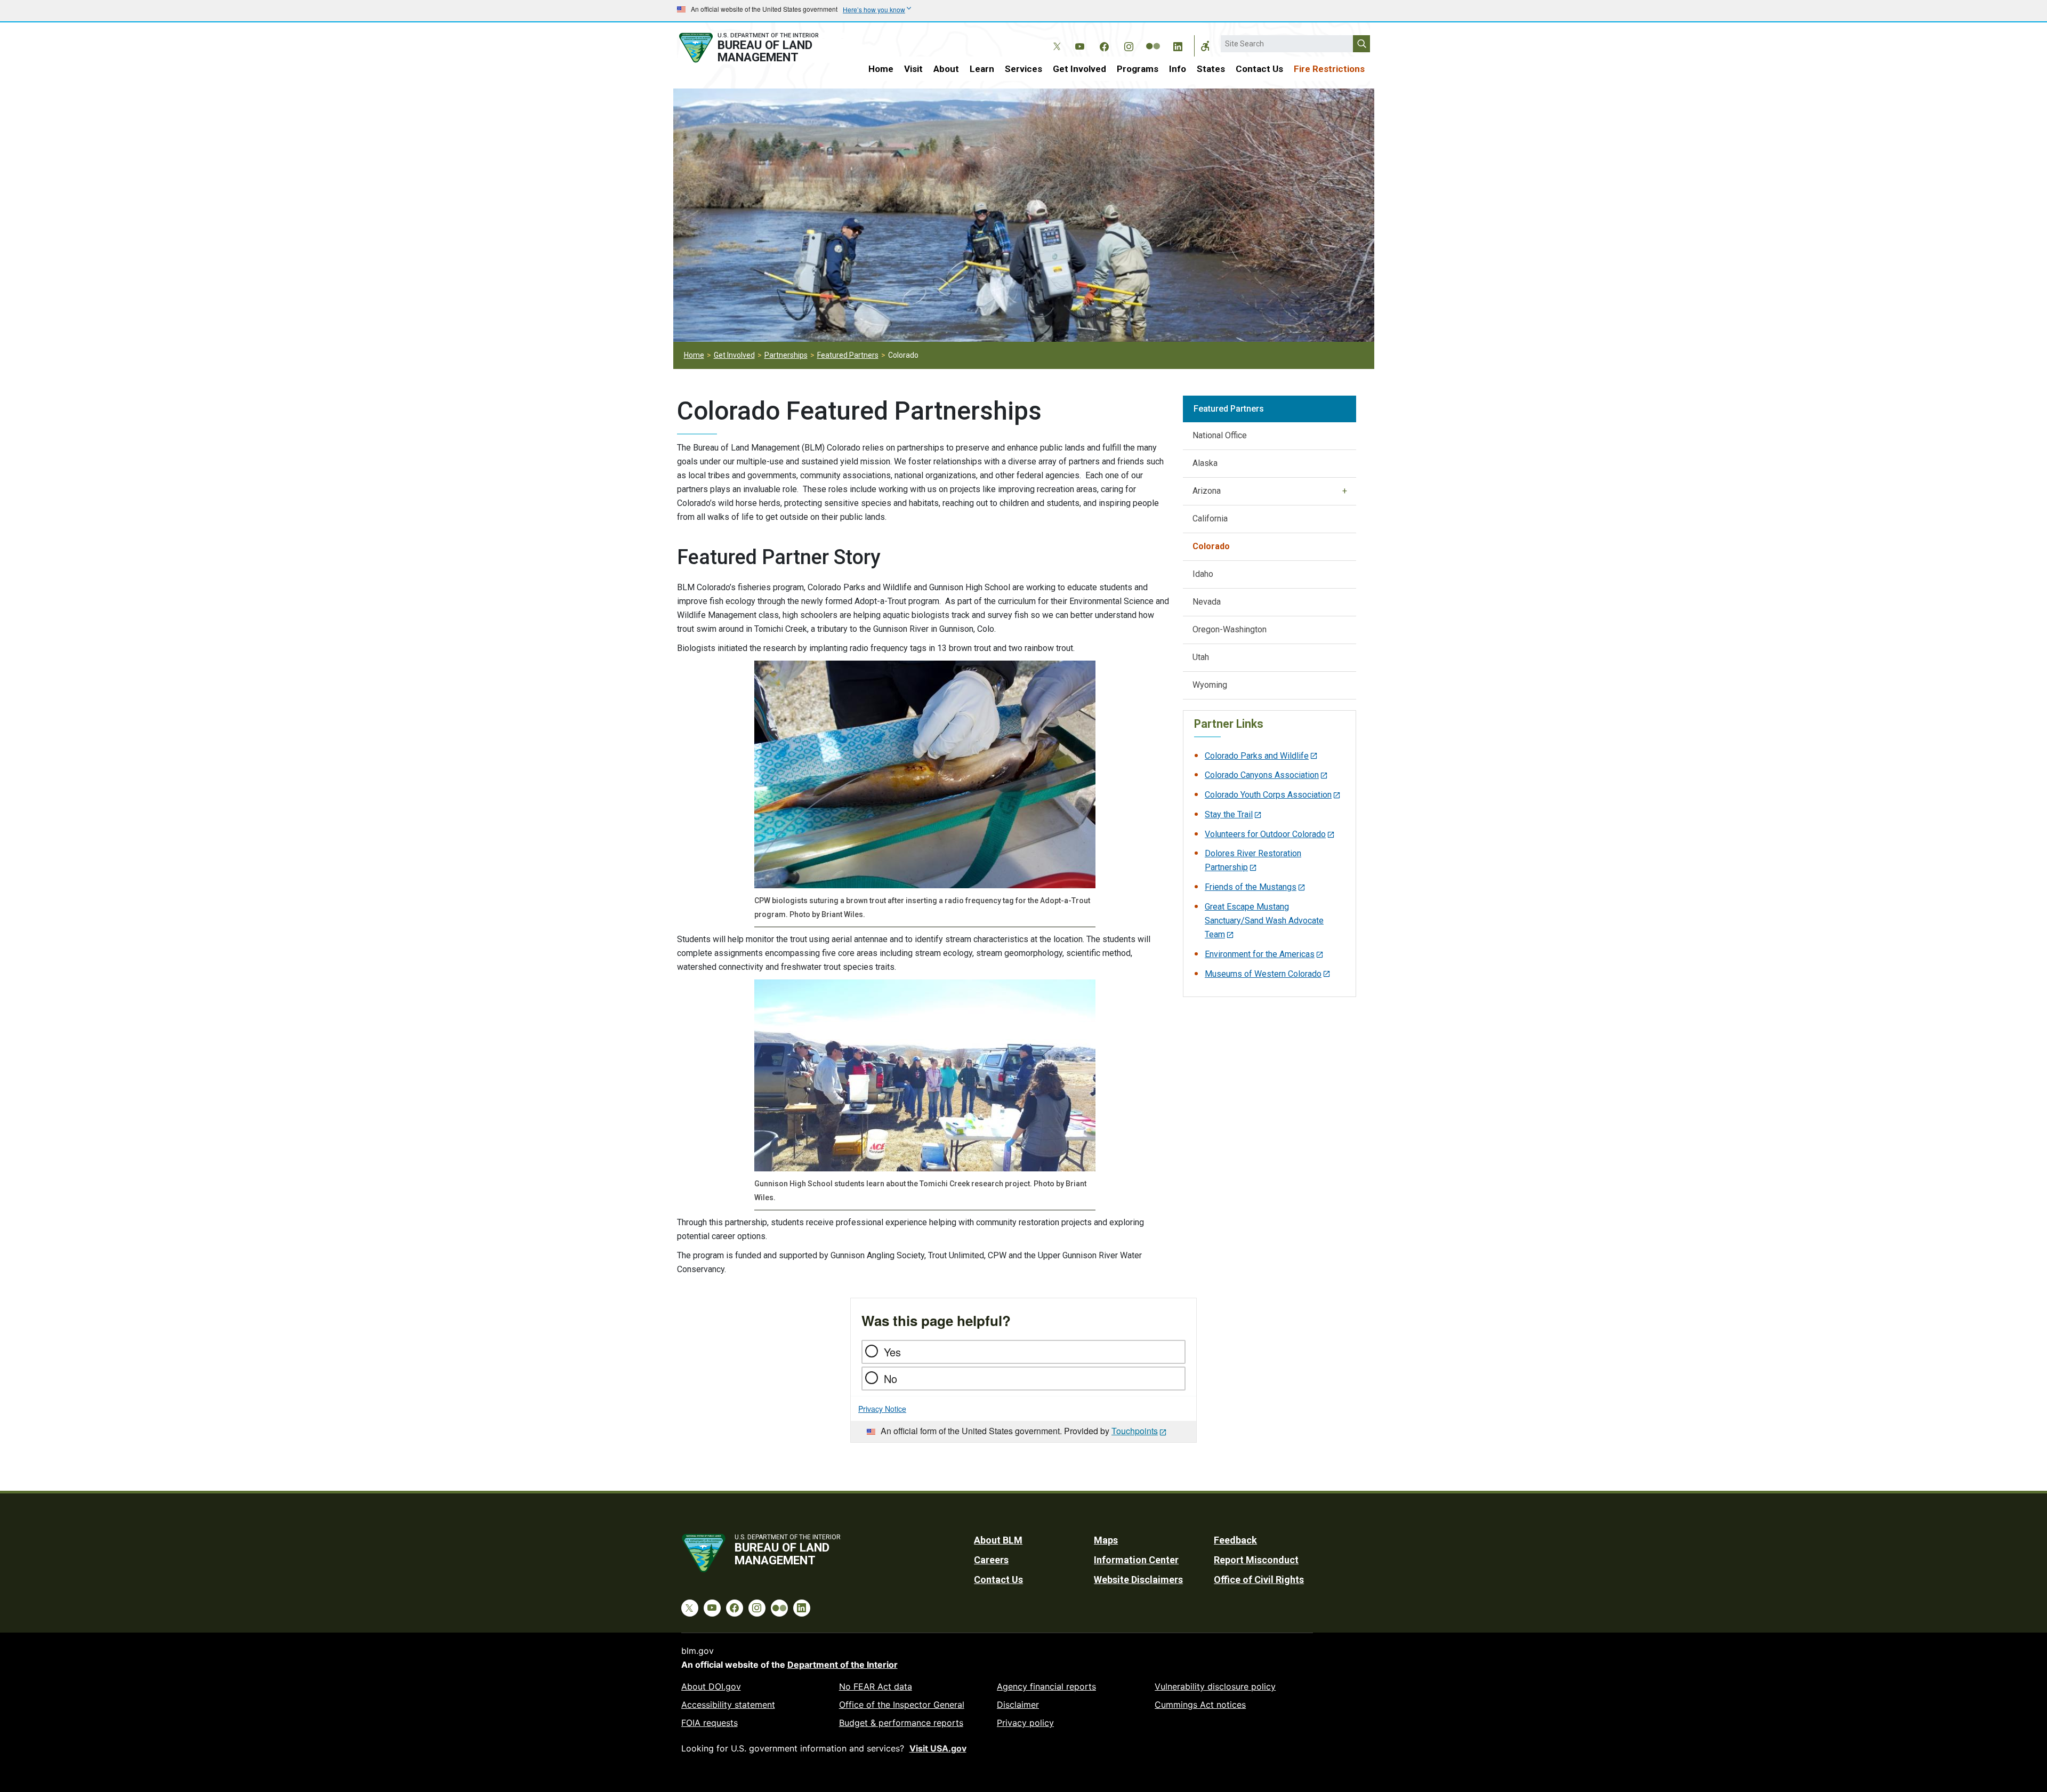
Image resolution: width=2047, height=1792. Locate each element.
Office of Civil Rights (1259, 1580)
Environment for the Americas (1260, 954)
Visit (913, 69)
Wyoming (1210, 685)
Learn (982, 69)
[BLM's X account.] (1055, 38)
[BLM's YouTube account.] (1079, 45)
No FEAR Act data (876, 1686)
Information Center (1136, 1560)
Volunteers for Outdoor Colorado (1265, 834)
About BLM (998, 1540)
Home (881, 69)
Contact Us (1259, 69)
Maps (1106, 1540)
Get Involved (1079, 69)
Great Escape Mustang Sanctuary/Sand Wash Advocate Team (1264, 921)
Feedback (1235, 1540)
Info (1178, 69)
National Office (1220, 435)
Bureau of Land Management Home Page (761, 48)
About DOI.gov (711, 1686)
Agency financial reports (1046, 1686)
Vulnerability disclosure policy (1215, 1686)
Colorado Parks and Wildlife (1257, 756)
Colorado (1211, 546)
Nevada (1207, 602)
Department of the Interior (843, 1665)
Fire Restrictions (1329, 69)
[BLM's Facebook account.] (1104, 45)
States (1211, 69)
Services (1023, 69)
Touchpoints (1135, 1431)
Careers (991, 1560)
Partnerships (786, 355)
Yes (892, 1352)
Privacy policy (1025, 1723)
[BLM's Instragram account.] (1129, 45)
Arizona (1207, 491)
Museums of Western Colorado (1263, 974)
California (1210, 519)
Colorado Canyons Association (1262, 775)
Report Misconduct (1256, 1560)
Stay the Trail (1229, 814)
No (890, 1379)
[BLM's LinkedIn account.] (1178, 45)
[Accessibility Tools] (1205, 46)
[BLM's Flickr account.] (1153, 38)
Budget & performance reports (901, 1723)
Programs (1138, 69)
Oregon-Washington (1230, 629)
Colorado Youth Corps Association (1268, 795)
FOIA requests (710, 1723)
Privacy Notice (882, 1409)
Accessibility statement (728, 1705)
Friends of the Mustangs (1251, 887)
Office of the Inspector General (902, 1705)
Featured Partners (848, 355)
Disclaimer (1018, 1705)
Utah (1201, 657)
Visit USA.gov (938, 1748)
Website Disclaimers (1138, 1580)
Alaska (1205, 463)
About (946, 69)
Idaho (1203, 574)
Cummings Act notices (1200, 1705)
